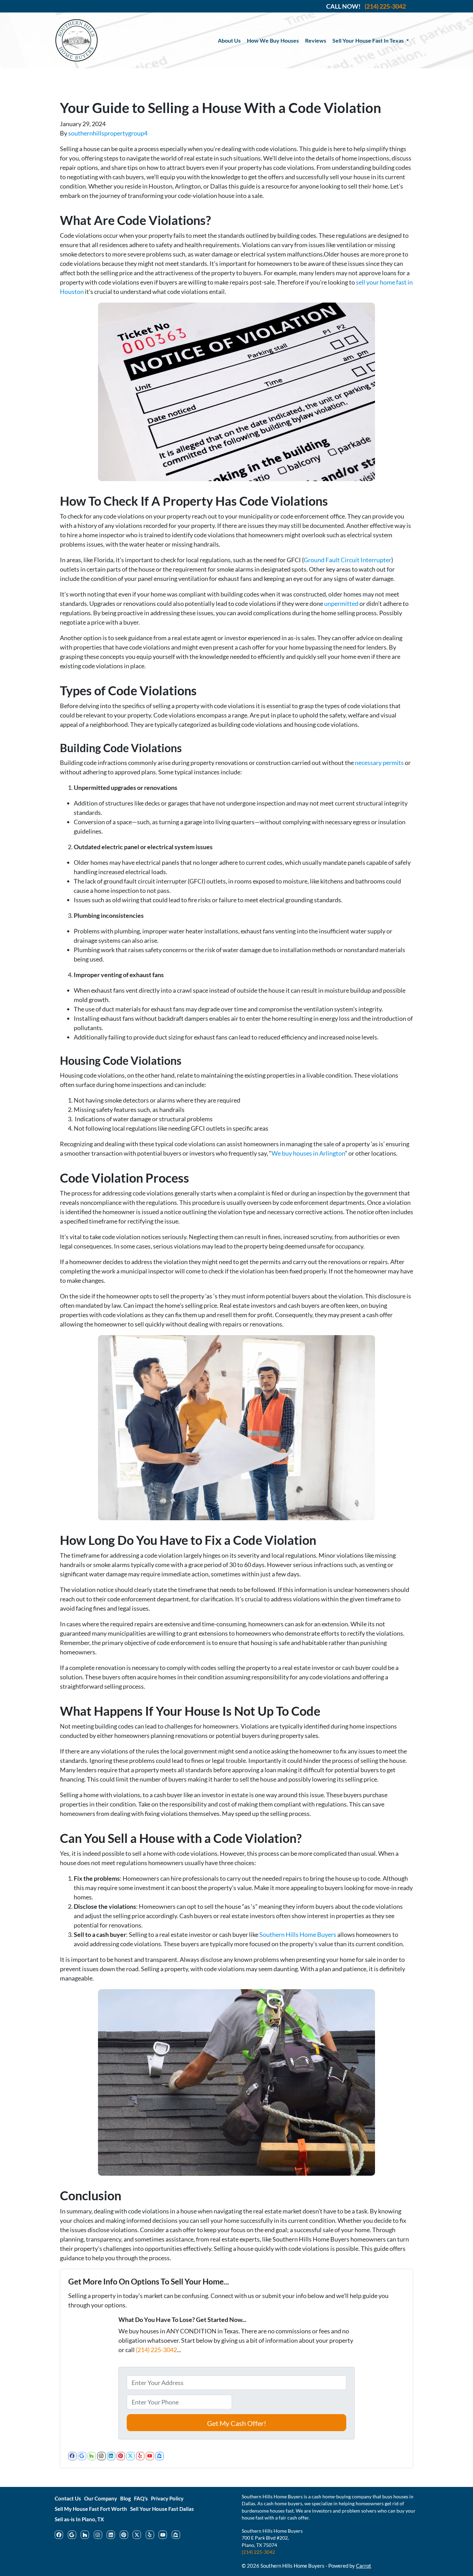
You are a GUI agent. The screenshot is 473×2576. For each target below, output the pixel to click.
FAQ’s (141, 2498)
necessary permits (379, 763)
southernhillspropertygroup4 (108, 133)
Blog (126, 2498)
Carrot (364, 2566)
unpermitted (341, 603)
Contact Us (68, 2498)
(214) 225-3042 (156, 2350)
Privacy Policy (167, 2498)
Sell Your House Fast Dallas (162, 2509)
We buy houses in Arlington (308, 1153)
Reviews (316, 40)
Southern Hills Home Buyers (298, 1934)
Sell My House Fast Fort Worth (91, 2509)
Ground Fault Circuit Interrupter (347, 560)
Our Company (101, 2498)
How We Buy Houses (273, 40)
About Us (229, 40)
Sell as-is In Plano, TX (79, 2519)
